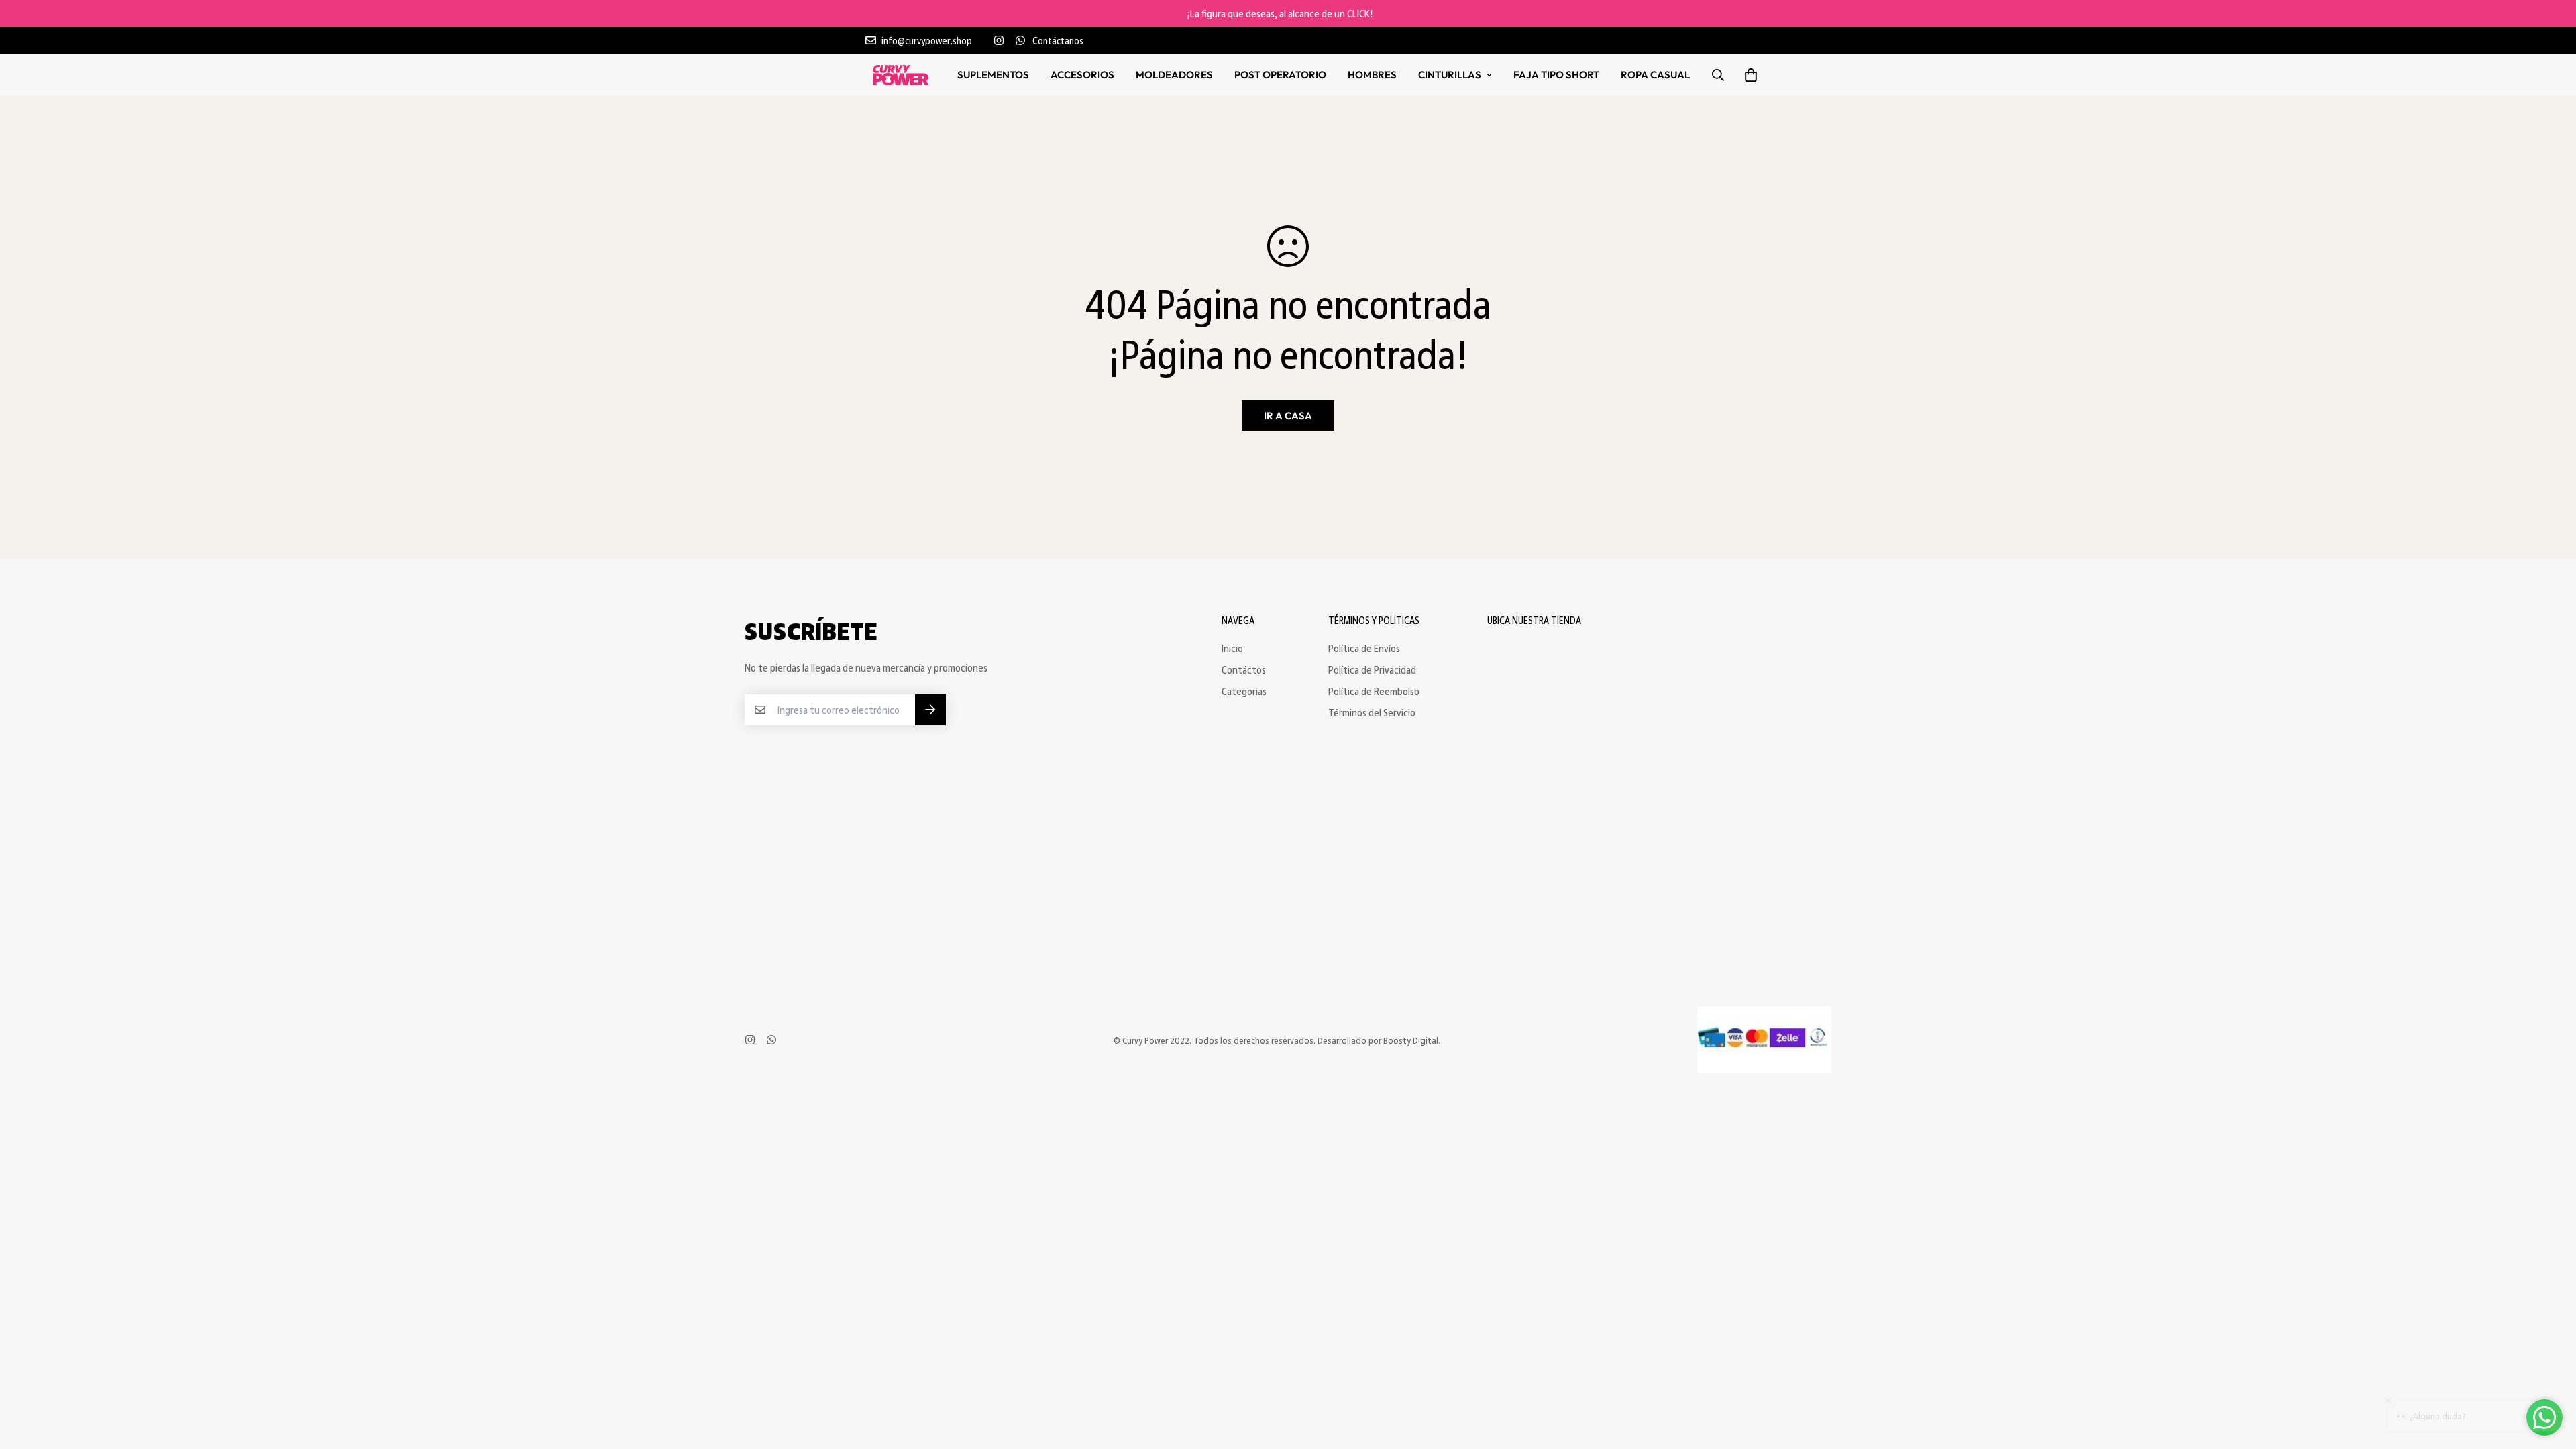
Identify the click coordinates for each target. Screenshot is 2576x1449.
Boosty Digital (1411, 1040)
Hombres (1372, 75)
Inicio (1232, 648)
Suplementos (993, 75)
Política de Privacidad (1372, 669)
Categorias (1244, 691)
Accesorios (1082, 75)
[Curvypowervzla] (901, 75)
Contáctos (1244, 669)
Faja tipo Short (1556, 75)
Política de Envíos (1364, 648)
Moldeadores (1174, 75)
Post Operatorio (1280, 75)
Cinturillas (1450, 75)
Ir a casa (1288, 416)
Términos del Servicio (1372, 712)
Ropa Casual (1655, 75)
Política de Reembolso (1374, 691)
